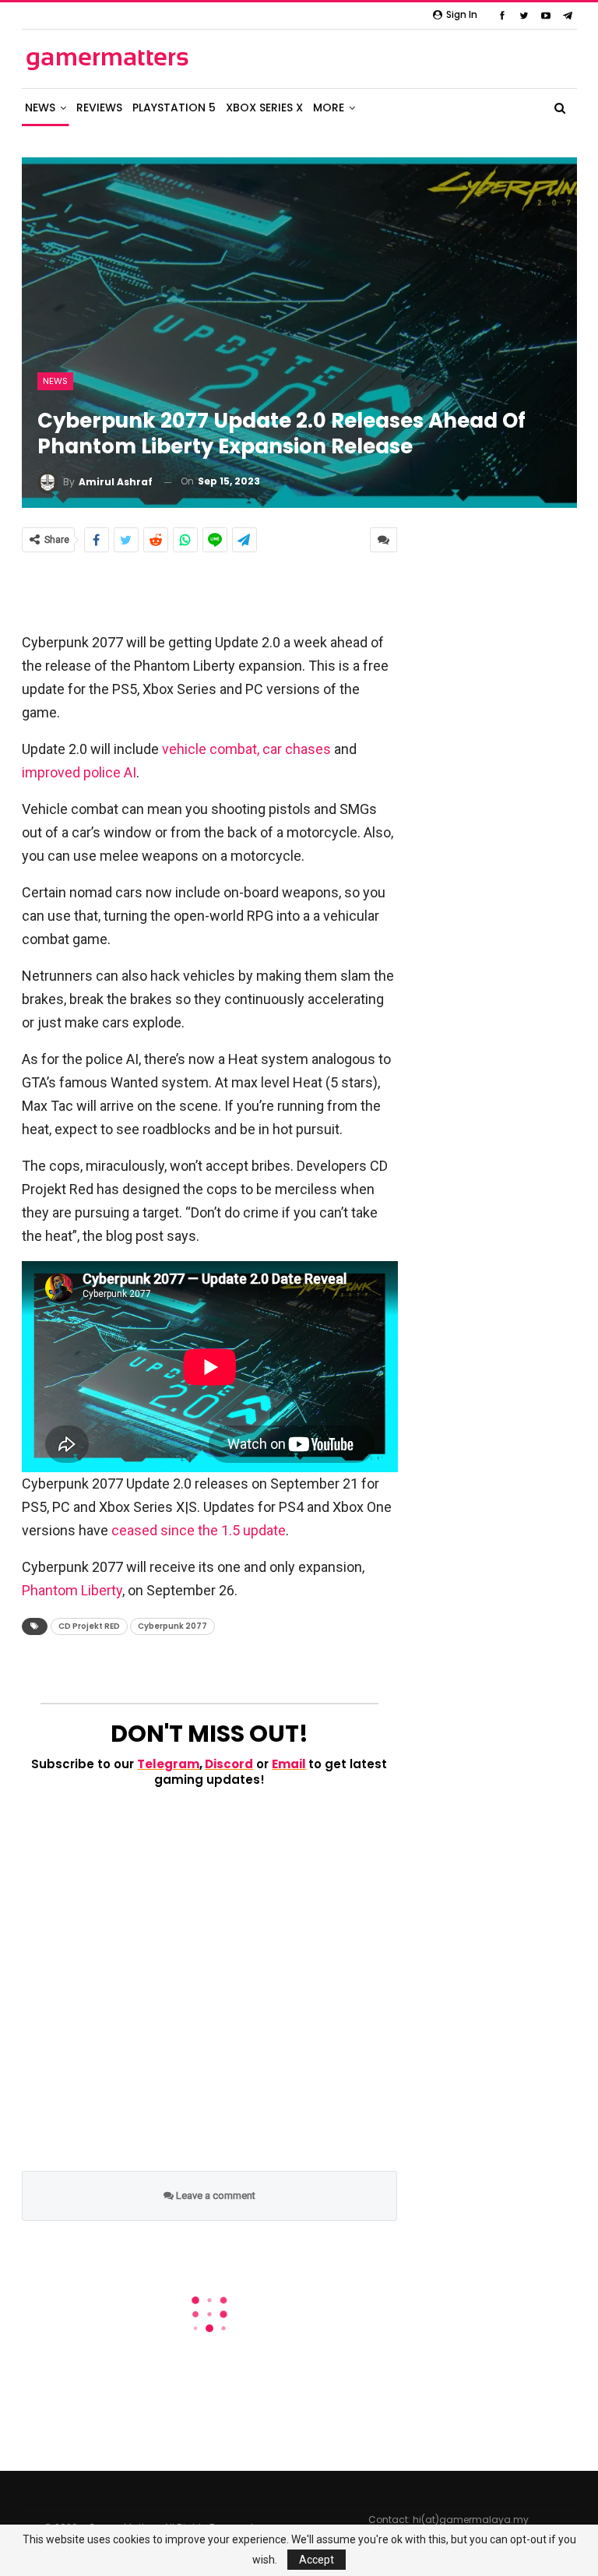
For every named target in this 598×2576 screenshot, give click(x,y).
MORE (329, 107)
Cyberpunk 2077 (172, 1626)
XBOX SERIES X (264, 107)
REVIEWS (99, 107)
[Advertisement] (209, 591)
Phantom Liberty (72, 1590)
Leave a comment (215, 2195)
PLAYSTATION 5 (174, 107)
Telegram (168, 1764)
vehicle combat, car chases (246, 749)
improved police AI (79, 772)
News (55, 381)
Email (289, 1764)
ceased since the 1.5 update (199, 1530)
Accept (317, 2560)
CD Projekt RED (89, 1626)
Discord (229, 1764)
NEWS (40, 107)
